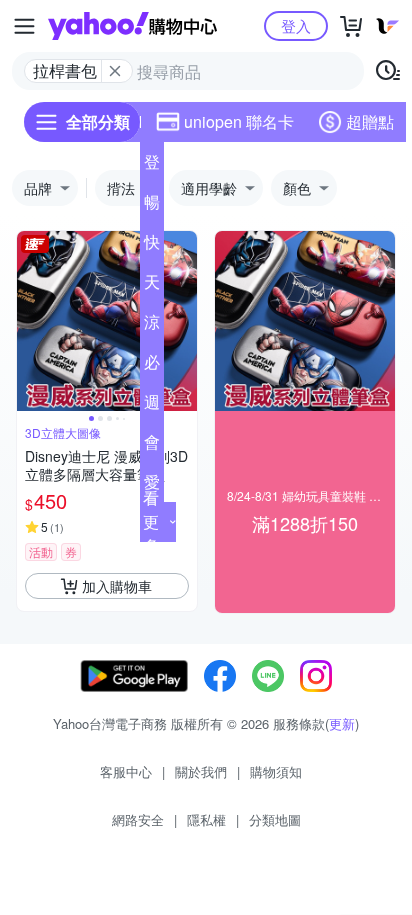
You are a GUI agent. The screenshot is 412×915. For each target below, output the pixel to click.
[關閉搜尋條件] (115, 71)
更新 (342, 723)
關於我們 (201, 771)
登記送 (152, 166)
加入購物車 (117, 586)
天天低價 (152, 286)
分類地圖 (275, 819)
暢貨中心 (152, 206)
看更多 (151, 521)
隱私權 (206, 819)
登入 (296, 25)
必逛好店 (152, 366)
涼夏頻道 (152, 326)
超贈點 (370, 121)
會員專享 (152, 446)
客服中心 (126, 771)
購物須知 (276, 771)
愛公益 (152, 486)
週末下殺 (152, 406)
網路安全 (138, 819)
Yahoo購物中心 (132, 26)
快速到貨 (152, 246)
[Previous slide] (30, 321)
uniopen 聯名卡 (239, 121)
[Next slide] (184, 321)
